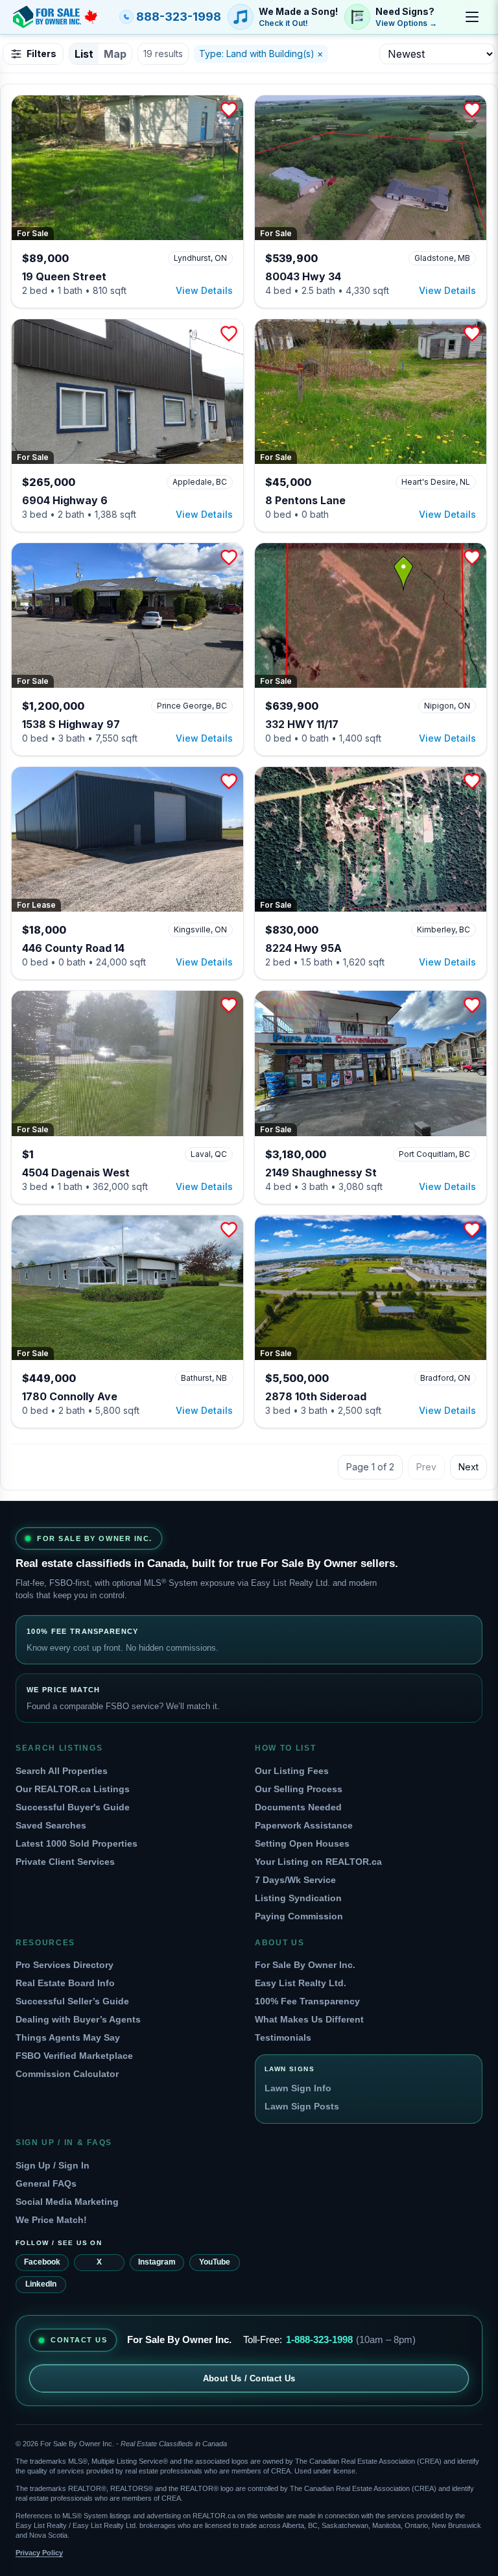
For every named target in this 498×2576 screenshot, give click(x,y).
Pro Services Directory (65, 1965)
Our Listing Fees (292, 1771)
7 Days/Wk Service (295, 1880)
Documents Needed (298, 1807)
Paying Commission (299, 1916)
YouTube (215, 2262)
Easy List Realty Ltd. (301, 1983)
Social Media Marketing (67, 2202)
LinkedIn (41, 2284)
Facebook (42, 2262)
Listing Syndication (298, 1898)
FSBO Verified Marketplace (74, 2056)
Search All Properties (62, 1771)
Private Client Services (65, 1862)
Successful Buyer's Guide (73, 1807)
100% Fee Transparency (307, 2001)
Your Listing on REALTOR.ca (318, 1862)
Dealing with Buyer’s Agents (78, 2019)
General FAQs (46, 2183)
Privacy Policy (39, 2553)
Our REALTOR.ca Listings (73, 1789)
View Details (204, 290)
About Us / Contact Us (249, 2378)
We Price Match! (51, 2220)
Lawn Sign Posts (302, 2106)
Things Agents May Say (68, 2037)
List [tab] (84, 54)
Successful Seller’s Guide (72, 2001)
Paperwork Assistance (304, 1825)
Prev (426, 1467)
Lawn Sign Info (298, 2088)
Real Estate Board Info (65, 1983)
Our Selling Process (299, 1789)
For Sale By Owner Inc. (305, 1965)
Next (468, 1467)
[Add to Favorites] (229, 110)
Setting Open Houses (302, 1843)
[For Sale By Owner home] (55, 17)
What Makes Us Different (309, 2019)
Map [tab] (115, 54)
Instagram (157, 2262)
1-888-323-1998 (319, 2339)
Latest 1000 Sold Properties (77, 1843)
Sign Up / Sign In (53, 2165)
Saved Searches (51, 1825)
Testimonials (283, 2037)
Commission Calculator (67, 2074)
